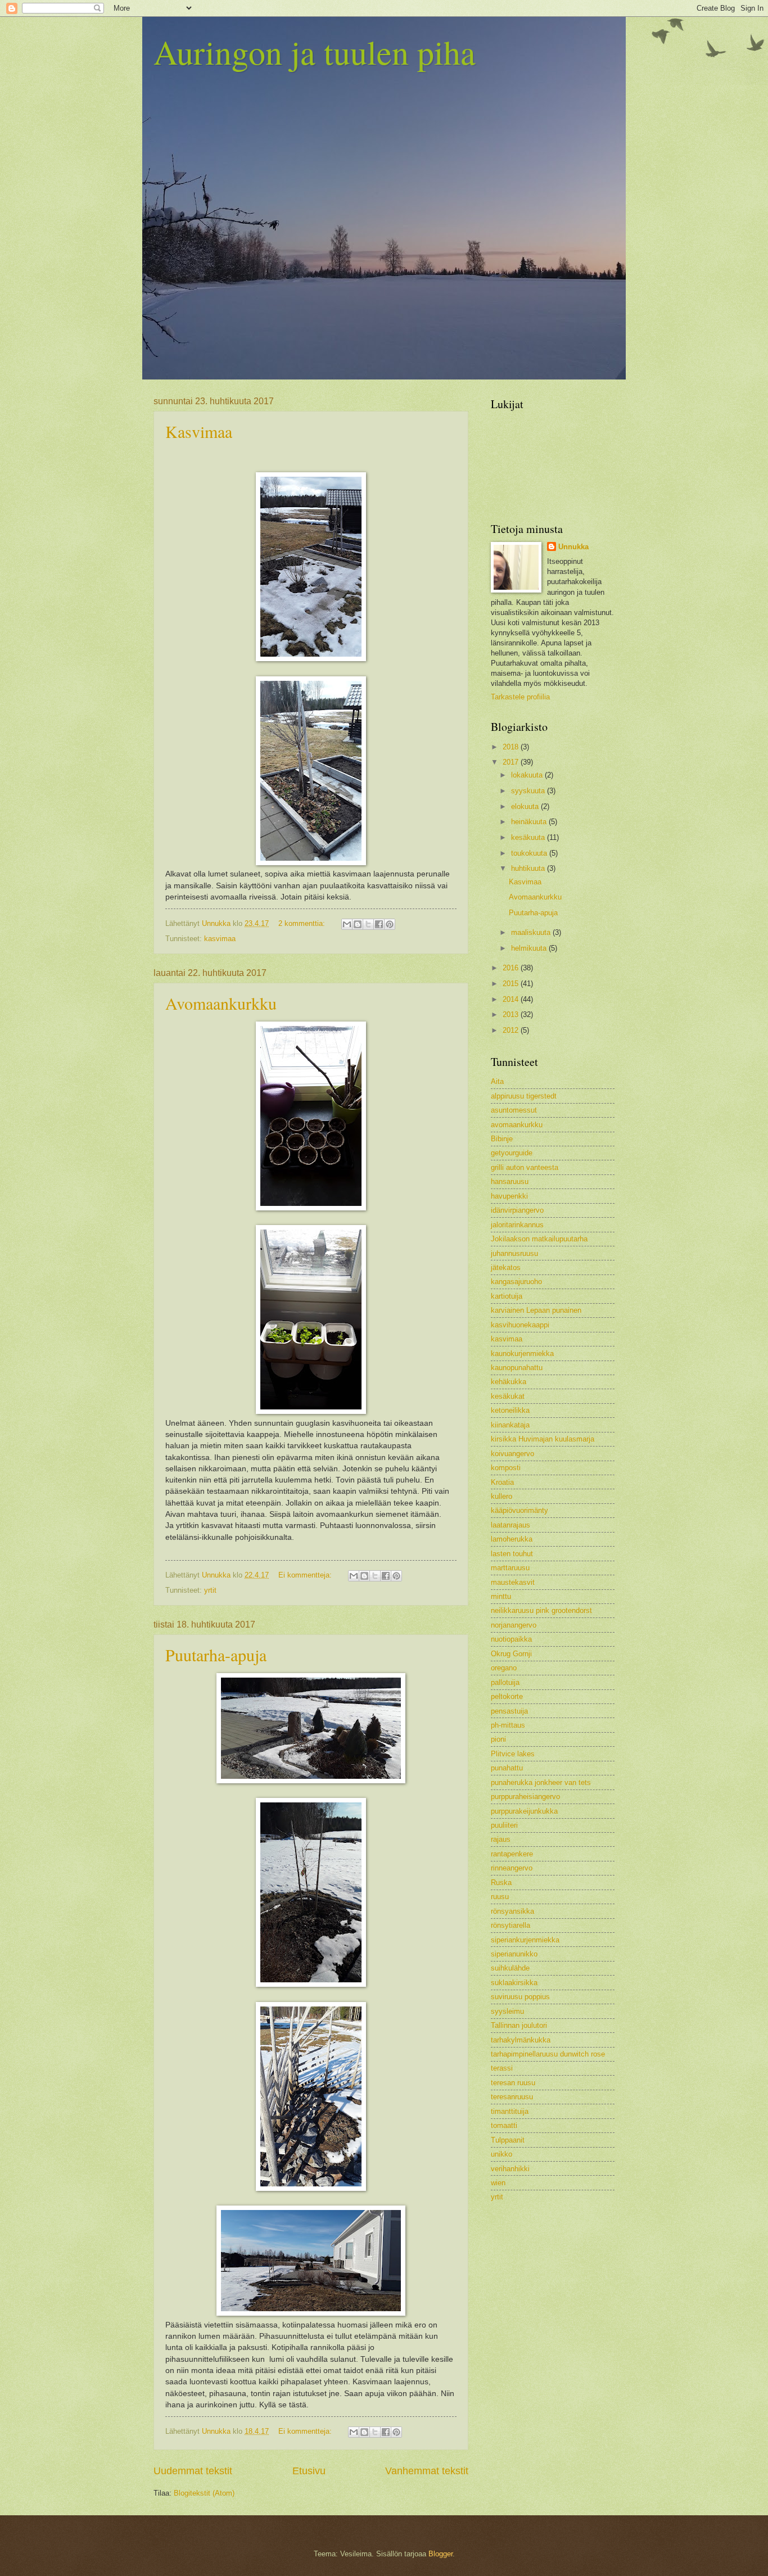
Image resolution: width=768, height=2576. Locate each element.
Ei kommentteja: (306, 1575)
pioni (498, 1739)
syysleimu (507, 2011)
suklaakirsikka (514, 1983)
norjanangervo (514, 1625)
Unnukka (573, 547)
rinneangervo (512, 1868)
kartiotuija (507, 1296)
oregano (504, 1668)
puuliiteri (504, 1825)
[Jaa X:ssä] (368, 924)
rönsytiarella (511, 1925)
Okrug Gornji (511, 1654)
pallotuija (505, 1682)
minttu (501, 1596)
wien (498, 2183)
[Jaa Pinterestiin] (390, 924)
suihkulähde (510, 1968)
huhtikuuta (529, 868)
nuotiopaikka (511, 1639)
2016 (512, 968)
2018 (512, 747)
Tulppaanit (508, 2140)
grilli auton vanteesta (525, 1167)
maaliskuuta (532, 932)
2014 (512, 999)
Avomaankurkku (221, 1003)
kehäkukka (509, 1382)
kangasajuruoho (516, 1282)
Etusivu (309, 2471)
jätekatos (506, 1267)
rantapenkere (512, 1854)
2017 (512, 762)
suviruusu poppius (520, 1997)
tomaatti (504, 2125)
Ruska (501, 1883)
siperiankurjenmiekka (525, 1940)
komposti (506, 1468)
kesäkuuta (529, 837)
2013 (512, 1014)
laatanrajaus (511, 1525)
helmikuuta (530, 948)
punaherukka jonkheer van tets (541, 1782)
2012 (512, 1030)
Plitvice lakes (513, 1754)
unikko (502, 2154)
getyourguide (512, 1153)
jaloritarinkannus (517, 1225)
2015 (512, 984)
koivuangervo (512, 1454)
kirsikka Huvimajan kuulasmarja (543, 1439)
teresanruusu (512, 2097)
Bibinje (502, 1139)
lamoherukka (512, 1539)
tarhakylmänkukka (521, 2040)
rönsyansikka (512, 1911)
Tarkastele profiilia (520, 697)
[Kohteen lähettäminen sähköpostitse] (347, 924)
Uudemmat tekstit (193, 2471)
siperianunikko (514, 1954)
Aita (497, 1081)
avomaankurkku (517, 1125)
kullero (502, 1496)
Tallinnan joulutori (519, 2025)
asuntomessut (514, 1110)
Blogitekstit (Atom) (204, 2493)
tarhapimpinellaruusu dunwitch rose (548, 2054)
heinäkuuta (530, 822)
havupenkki (509, 1196)
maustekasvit (513, 1582)
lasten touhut (512, 1554)
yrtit (210, 1590)
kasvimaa (220, 939)
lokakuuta (528, 775)
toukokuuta (530, 853)
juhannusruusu (514, 1253)
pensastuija (509, 1711)
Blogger (441, 2554)
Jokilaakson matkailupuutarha (539, 1239)
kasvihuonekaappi (520, 1325)
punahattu (507, 1768)
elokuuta (526, 806)
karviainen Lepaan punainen (536, 1310)
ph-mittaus (508, 1725)
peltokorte (507, 1696)
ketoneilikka (510, 1410)
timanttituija (510, 2111)
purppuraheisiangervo (525, 1797)
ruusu (500, 1897)
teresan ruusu (513, 2083)
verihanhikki (510, 2169)
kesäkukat (508, 1396)
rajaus (501, 1839)
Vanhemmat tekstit (427, 2471)
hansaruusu (510, 1181)
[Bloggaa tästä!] (358, 924)
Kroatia (502, 1482)
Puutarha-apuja (216, 1655)
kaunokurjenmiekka (522, 1353)
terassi (502, 2068)
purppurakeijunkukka (524, 1811)
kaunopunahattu (517, 1368)
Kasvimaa (199, 431)
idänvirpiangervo (517, 1210)
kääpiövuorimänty (519, 1510)
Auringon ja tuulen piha (315, 52)
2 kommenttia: (303, 923)
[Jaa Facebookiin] (379, 924)
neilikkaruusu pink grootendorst (541, 1610)
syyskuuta (529, 791)
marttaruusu (510, 1568)
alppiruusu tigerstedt (524, 1096)
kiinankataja (510, 1425)
